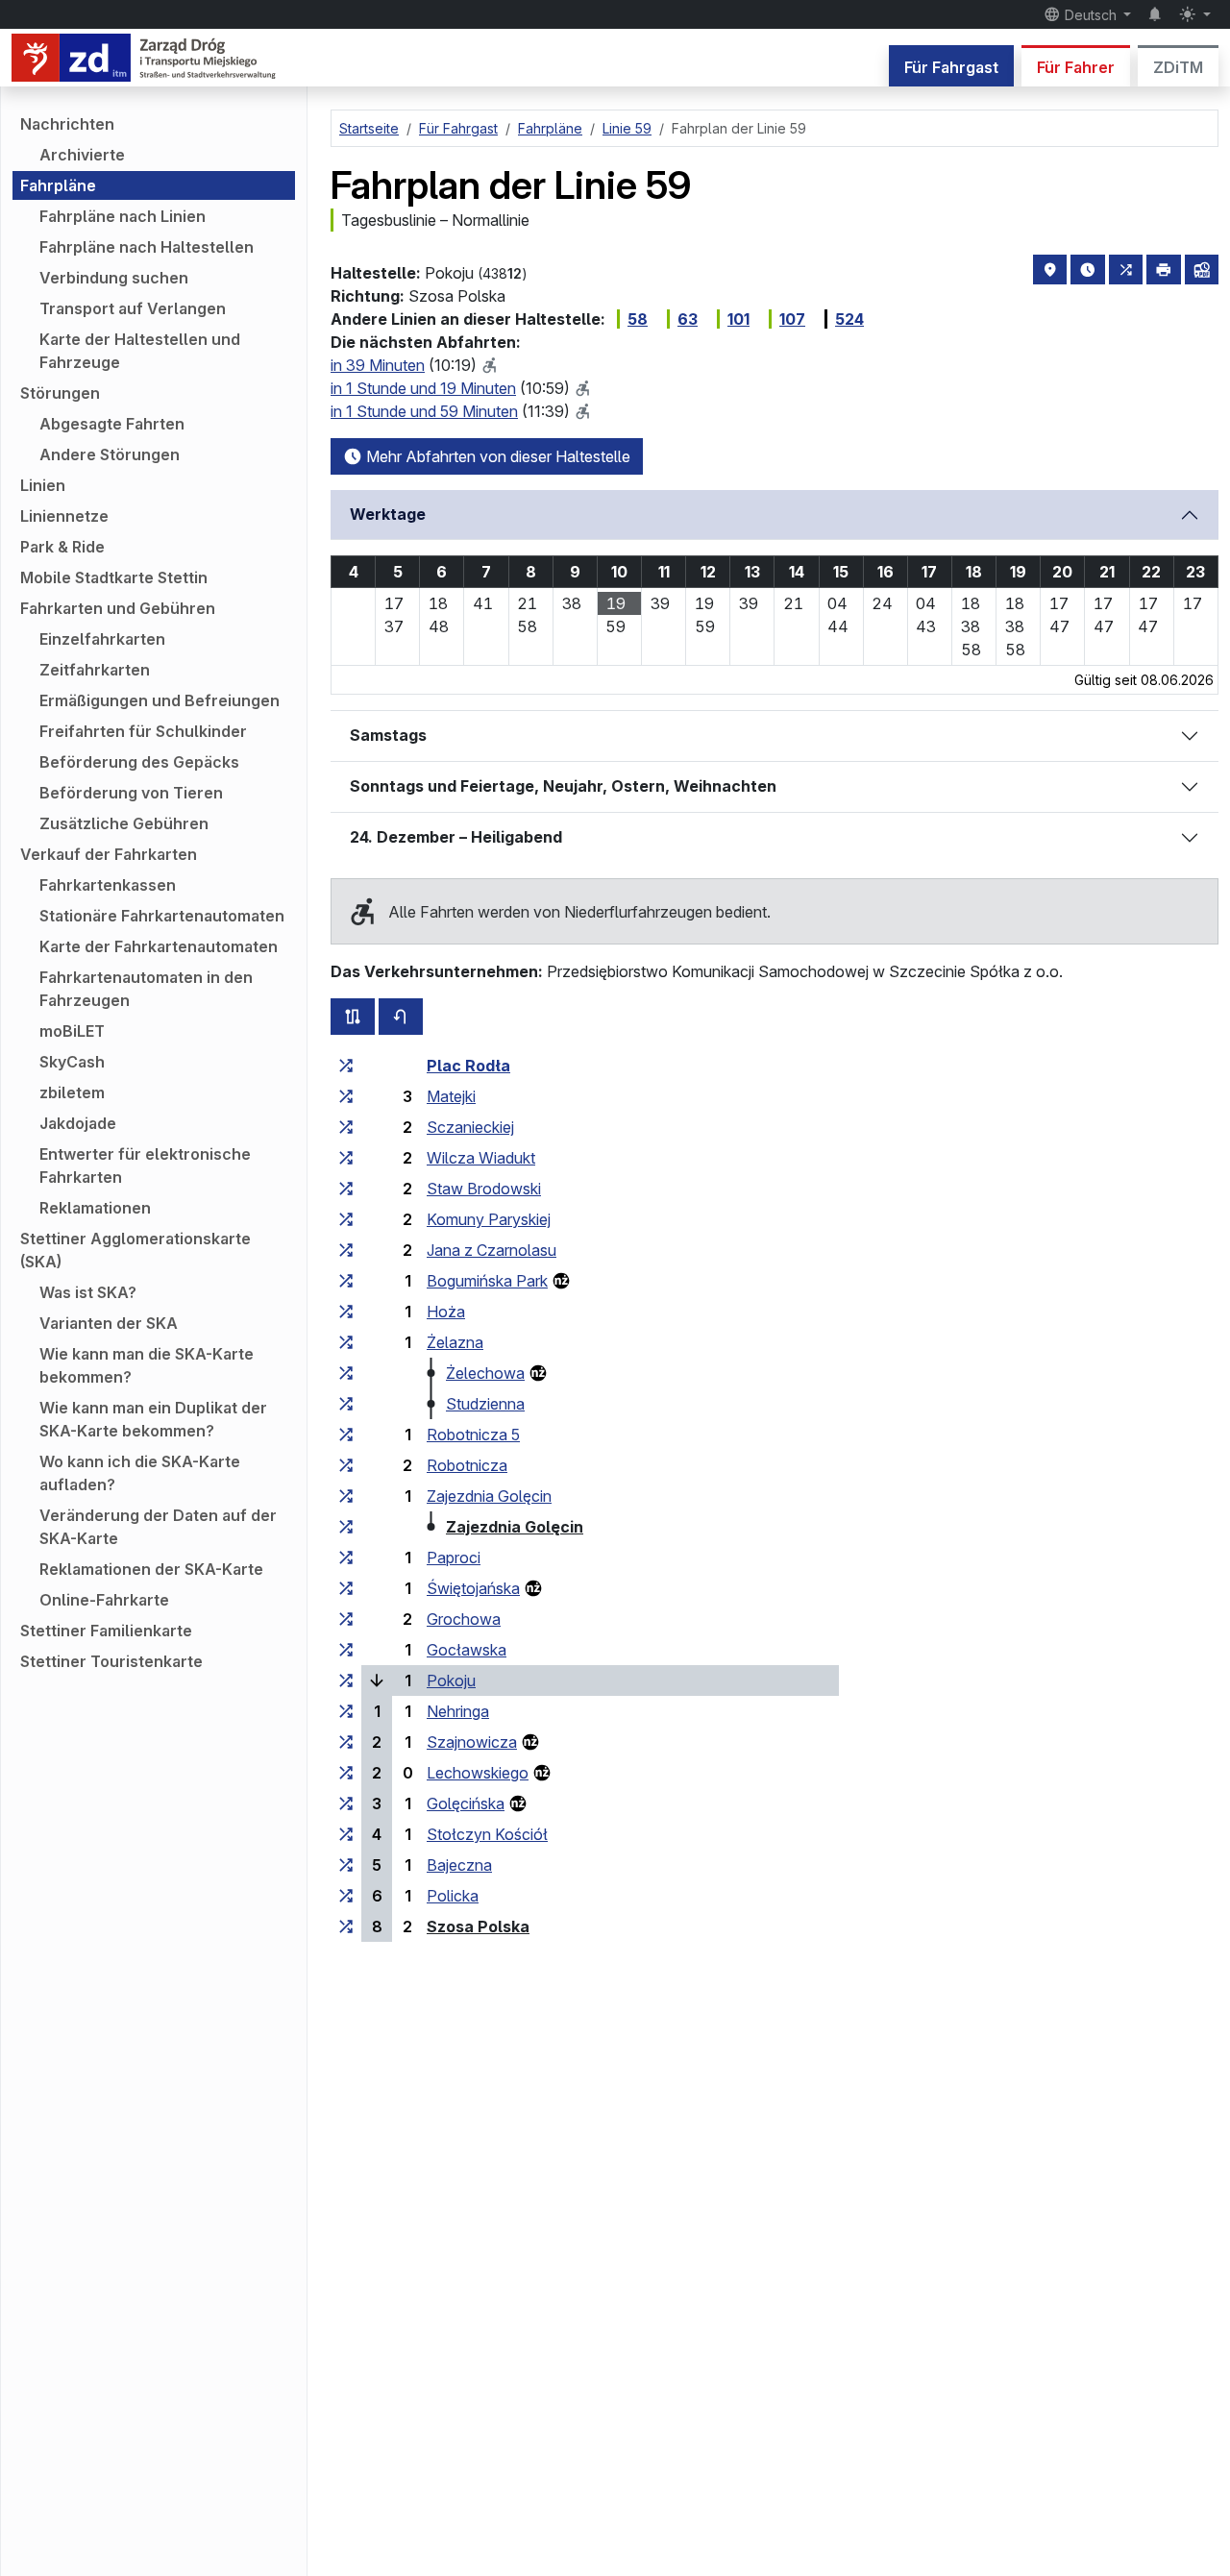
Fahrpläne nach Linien (123, 216)
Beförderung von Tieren (131, 793)
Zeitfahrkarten (95, 670)
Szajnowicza (472, 1742)
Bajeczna (459, 1865)
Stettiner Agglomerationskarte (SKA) (135, 1250)
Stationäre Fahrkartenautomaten (162, 916)
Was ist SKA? (88, 1292)
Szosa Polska (478, 1926)
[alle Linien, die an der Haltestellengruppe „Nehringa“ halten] (346, 1711)
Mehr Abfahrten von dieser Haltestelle (496, 456)
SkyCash (72, 1062)
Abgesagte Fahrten (112, 424)
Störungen (60, 393)
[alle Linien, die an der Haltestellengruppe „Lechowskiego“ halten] (346, 1773)
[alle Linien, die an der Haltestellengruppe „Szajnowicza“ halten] (346, 1742)
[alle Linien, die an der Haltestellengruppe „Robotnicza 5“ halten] (346, 1435)
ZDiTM (1178, 67)
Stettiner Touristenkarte (111, 1661)
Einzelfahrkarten (102, 639)
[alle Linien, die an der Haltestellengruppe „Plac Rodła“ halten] (346, 1066)
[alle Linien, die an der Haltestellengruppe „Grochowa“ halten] (346, 1619)
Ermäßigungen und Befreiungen (160, 700)
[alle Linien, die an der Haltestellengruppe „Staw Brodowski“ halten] (346, 1189)
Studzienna (485, 1404)
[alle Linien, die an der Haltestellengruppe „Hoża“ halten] (346, 1312)
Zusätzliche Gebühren (124, 823)
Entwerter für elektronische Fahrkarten (145, 1165)
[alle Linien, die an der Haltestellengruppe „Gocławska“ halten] (346, 1650)
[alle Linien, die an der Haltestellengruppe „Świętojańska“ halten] (346, 1588)
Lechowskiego (478, 1773)
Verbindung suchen (114, 278)
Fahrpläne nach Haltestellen (147, 247)
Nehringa (458, 1711)
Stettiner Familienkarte (106, 1631)
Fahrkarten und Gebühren (118, 608)
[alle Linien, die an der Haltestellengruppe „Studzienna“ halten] (346, 1404)
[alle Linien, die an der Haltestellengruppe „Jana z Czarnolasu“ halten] (346, 1250)
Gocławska (467, 1650)
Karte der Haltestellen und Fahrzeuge (140, 351)
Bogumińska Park (487, 1281)
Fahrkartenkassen (108, 885)
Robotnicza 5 (473, 1435)
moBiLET (72, 1031)
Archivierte (82, 155)
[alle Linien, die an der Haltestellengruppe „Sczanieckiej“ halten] (346, 1127)
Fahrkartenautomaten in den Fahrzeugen (146, 989)
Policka (453, 1896)
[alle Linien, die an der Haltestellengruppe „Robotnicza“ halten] (346, 1465)
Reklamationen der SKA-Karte (151, 1569)
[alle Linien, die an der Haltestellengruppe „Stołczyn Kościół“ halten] (346, 1834)
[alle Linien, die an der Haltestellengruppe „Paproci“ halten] (346, 1558)
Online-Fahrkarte (104, 1600)
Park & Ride (62, 547)
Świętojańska (473, 1588)
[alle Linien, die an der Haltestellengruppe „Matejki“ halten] (346, 1096)
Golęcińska (466, 1803)
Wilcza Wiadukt (481, 1158)
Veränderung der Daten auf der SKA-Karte (158, 1527)
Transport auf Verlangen (133, 308)
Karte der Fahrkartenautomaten (159, 946)
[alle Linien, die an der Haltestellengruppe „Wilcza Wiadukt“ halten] (346, 1158)
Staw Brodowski (484, 1189)
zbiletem (72, 1092)
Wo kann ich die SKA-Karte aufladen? (140, 1473)
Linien (43, 485)
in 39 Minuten (378, 365)
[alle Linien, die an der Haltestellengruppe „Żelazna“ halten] (346, 1342)
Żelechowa (485, 1373)
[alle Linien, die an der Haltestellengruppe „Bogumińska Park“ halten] (346, 1281)
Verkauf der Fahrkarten (109, 854)
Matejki (451, 1096)
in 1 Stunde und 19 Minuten (423, 388)
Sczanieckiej (470, 1127)
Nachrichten (67, 124)
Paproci (454, 1558)
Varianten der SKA (109, 1323)
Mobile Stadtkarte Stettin (114, 577)
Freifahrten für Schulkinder (143, 731)
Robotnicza (467, 1465)
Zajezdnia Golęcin (489, 1496)
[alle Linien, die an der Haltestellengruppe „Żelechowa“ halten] (346, 1373)
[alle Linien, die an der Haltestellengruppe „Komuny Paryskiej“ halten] (346, 1219)
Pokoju (451, 1681)
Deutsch (1091, 15)
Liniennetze (64, 516)
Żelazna (455, 1342)
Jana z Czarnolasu (492, 1250)
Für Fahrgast (951, 67)
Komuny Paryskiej (489, 1219)
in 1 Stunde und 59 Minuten (424, 411)
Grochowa (464, 1619)
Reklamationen (95, 1208)
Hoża (446, 1312)
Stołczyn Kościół (487, 1834)
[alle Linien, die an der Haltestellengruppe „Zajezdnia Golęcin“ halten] (346, 1496)
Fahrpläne (58, 185)
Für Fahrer (1076, 67)
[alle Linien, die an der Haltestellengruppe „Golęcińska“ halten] (346, 1803)
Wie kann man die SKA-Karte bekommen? (147, 1365)
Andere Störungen (110, 454)
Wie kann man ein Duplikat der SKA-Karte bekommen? (153, 1419)
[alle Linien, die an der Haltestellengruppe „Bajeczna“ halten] (346, 1865)
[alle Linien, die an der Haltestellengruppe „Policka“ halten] (346, 1896)
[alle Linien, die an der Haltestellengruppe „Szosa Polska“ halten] (346, 1926)
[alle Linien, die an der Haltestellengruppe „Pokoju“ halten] (346, 1681)
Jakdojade (78, 1123)
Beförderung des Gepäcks (139, 762)
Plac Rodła (468, 1066)
